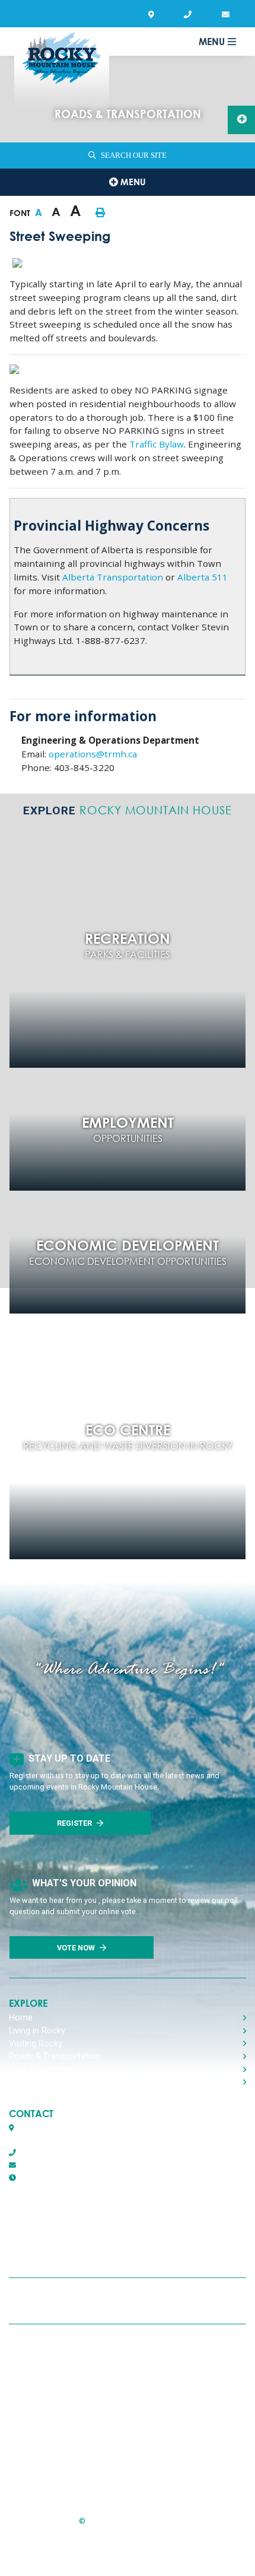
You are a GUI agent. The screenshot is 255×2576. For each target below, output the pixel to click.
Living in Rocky (37, 2031)
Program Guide (72, 2473)
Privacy (55, 2380)
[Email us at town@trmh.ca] (228, 15)
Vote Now (76, 1948)
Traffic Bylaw (157, 444)
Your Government (43, 2069)
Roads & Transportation (55, 2056)
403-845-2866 (42, 2153)
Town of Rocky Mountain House (62, 69)
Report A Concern (78, 2411)
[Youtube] (162, 2301)
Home (21, 2018)
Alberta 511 (203, 577)
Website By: (95, 2550)
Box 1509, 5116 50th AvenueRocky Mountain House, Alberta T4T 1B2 (74, 2134)
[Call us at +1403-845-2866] (190, 15)
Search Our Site (134, 156)
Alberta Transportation (113, 577)
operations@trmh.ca (93, 754)
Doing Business (38, 2082)
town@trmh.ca (43, 2165)
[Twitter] (125, 2301)
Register (74, 1823)
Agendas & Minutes (79, 2442)
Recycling (60, 2349)
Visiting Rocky (36, 2044)
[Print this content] (100, 212)
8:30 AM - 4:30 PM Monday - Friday (99, 2178)
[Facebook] (90, 2301)
